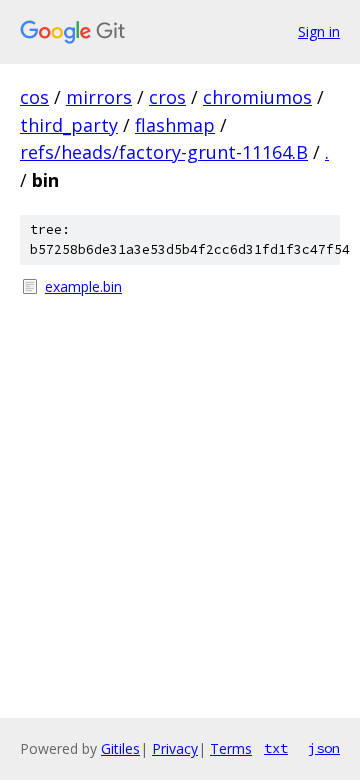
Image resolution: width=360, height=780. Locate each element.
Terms (231, 748)
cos (34, 97)
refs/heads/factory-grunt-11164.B (164, 152)
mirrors (99, 97)
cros (167, 97)
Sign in (319, 31)
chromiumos (257, 97)
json (324, 748)
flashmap (175, 125)
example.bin (83, 286)
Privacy (175, 748)
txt (276, 748)
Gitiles (120, 748)
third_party (69, 125)
